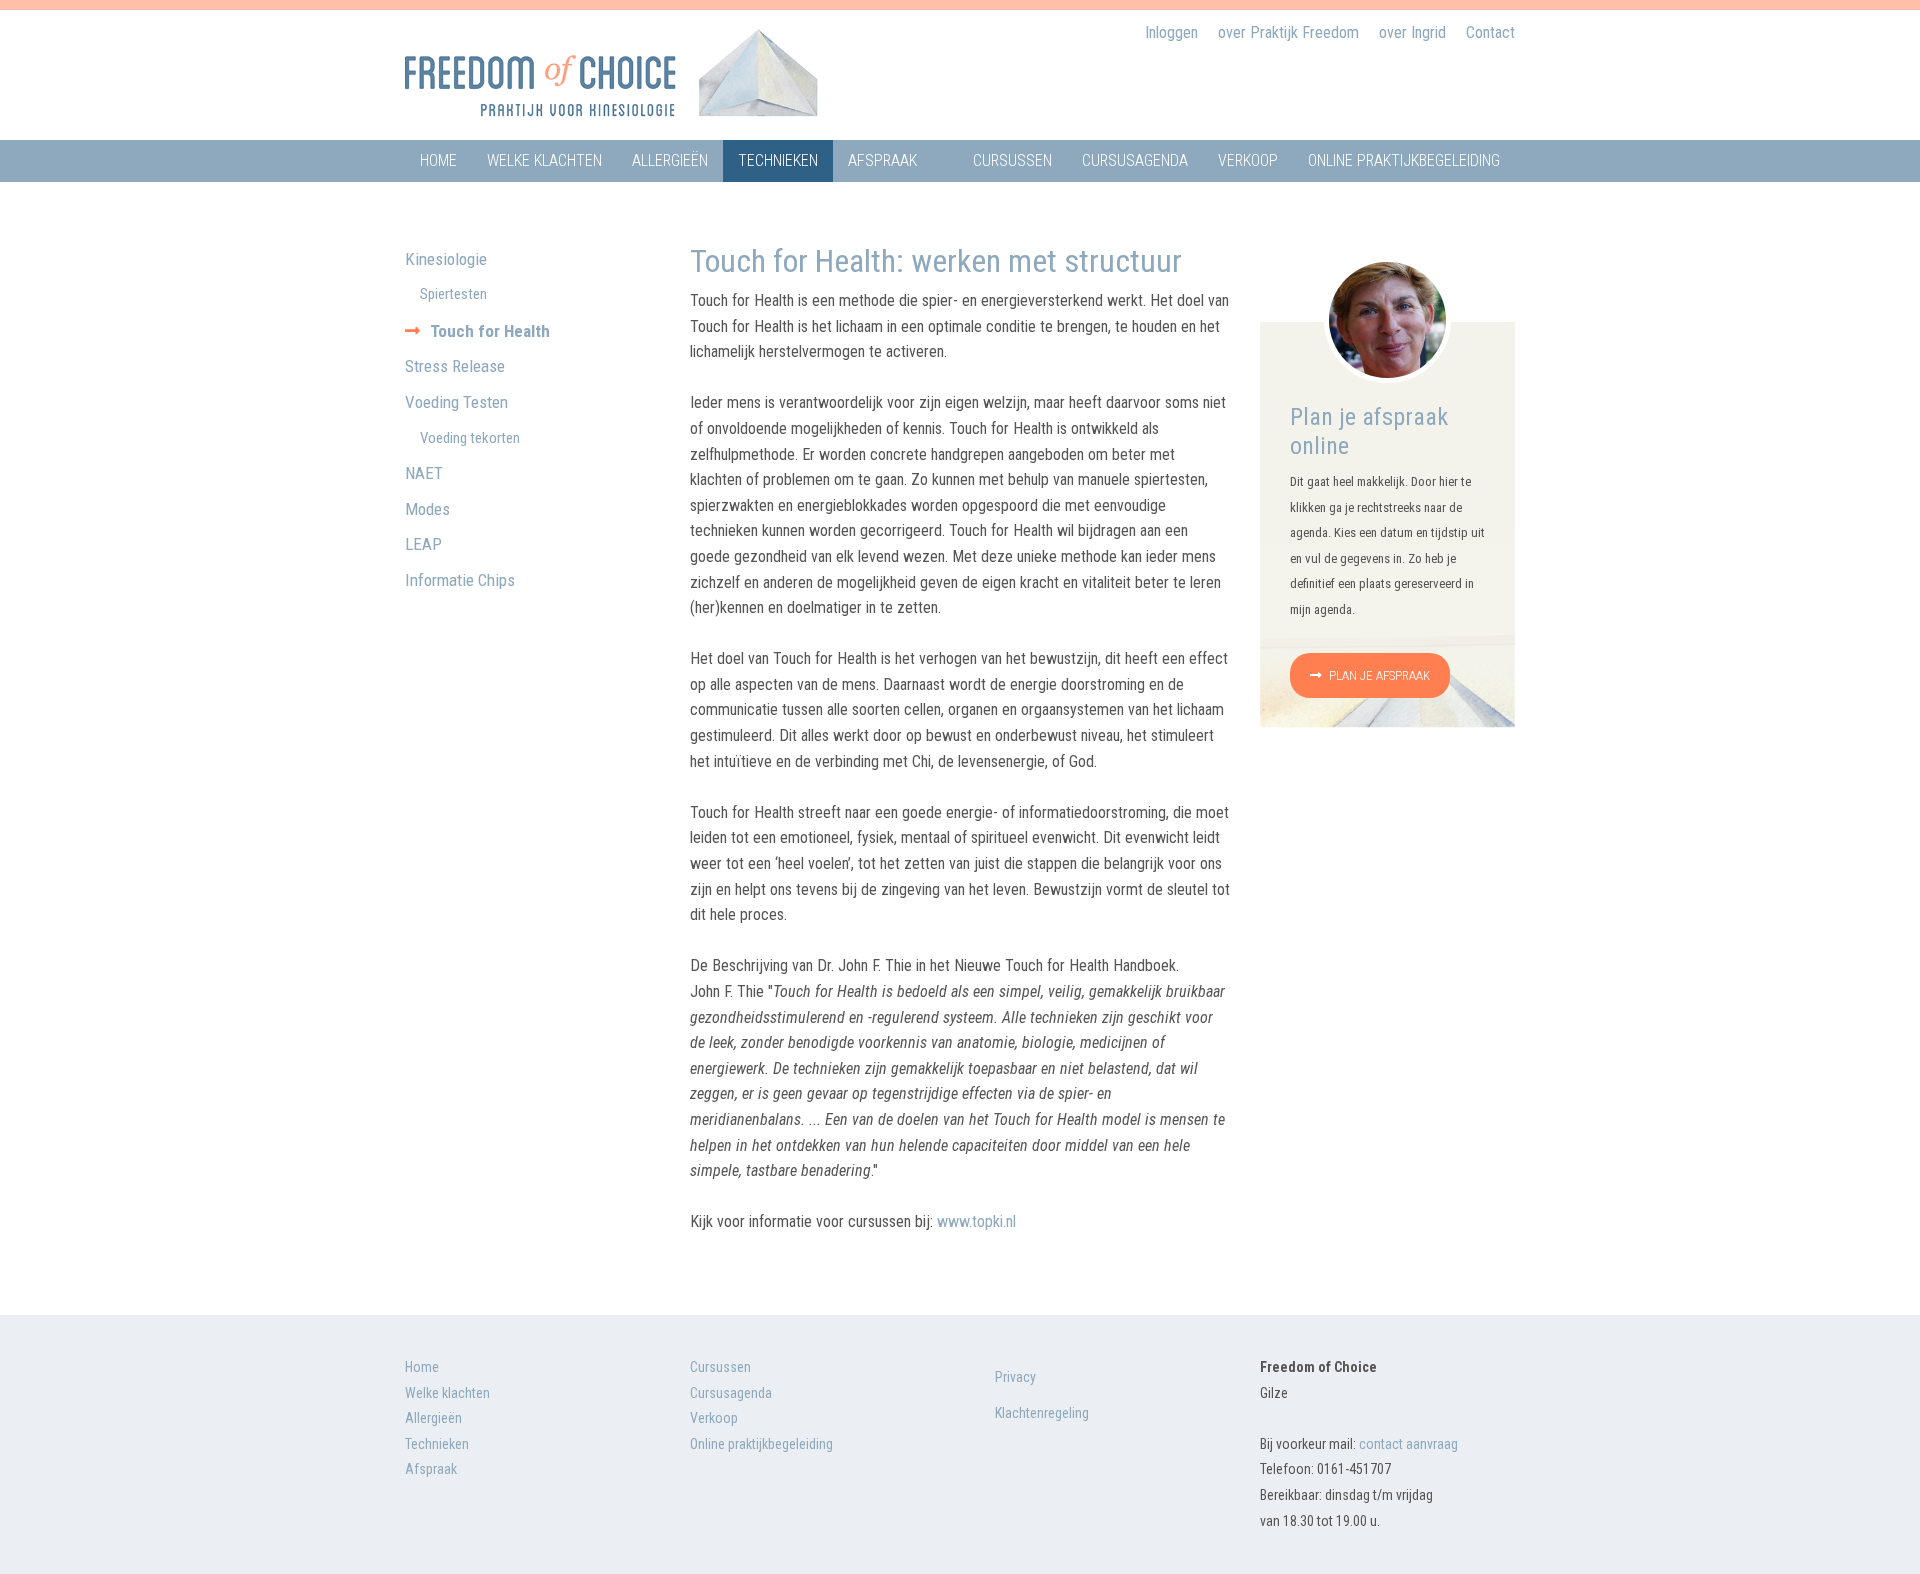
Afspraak (882, 160)
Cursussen (1012, 160)
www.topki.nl (976, 1221)
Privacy (1015, 1377)
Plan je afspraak (1378, 675)
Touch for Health (490, 331)
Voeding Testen (456, 402)
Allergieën (670, 160)
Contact (1490, 32)
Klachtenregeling (1042, 1413)
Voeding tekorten (470, 438)
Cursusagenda (1135, 160)
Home (438, 160)
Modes (427, 509)
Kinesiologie (446, 259)
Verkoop (1248, 160)
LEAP (423, 544)
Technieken (778, 160)
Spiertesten (453, 294)
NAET (424, 473)
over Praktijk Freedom (1288, 32)
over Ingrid (1412, 32)
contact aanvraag (1408, 1444)
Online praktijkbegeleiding (1404, 160)
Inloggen (1171, 32)
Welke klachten (544, 160)
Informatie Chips (460, 580)
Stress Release (455, 366)
